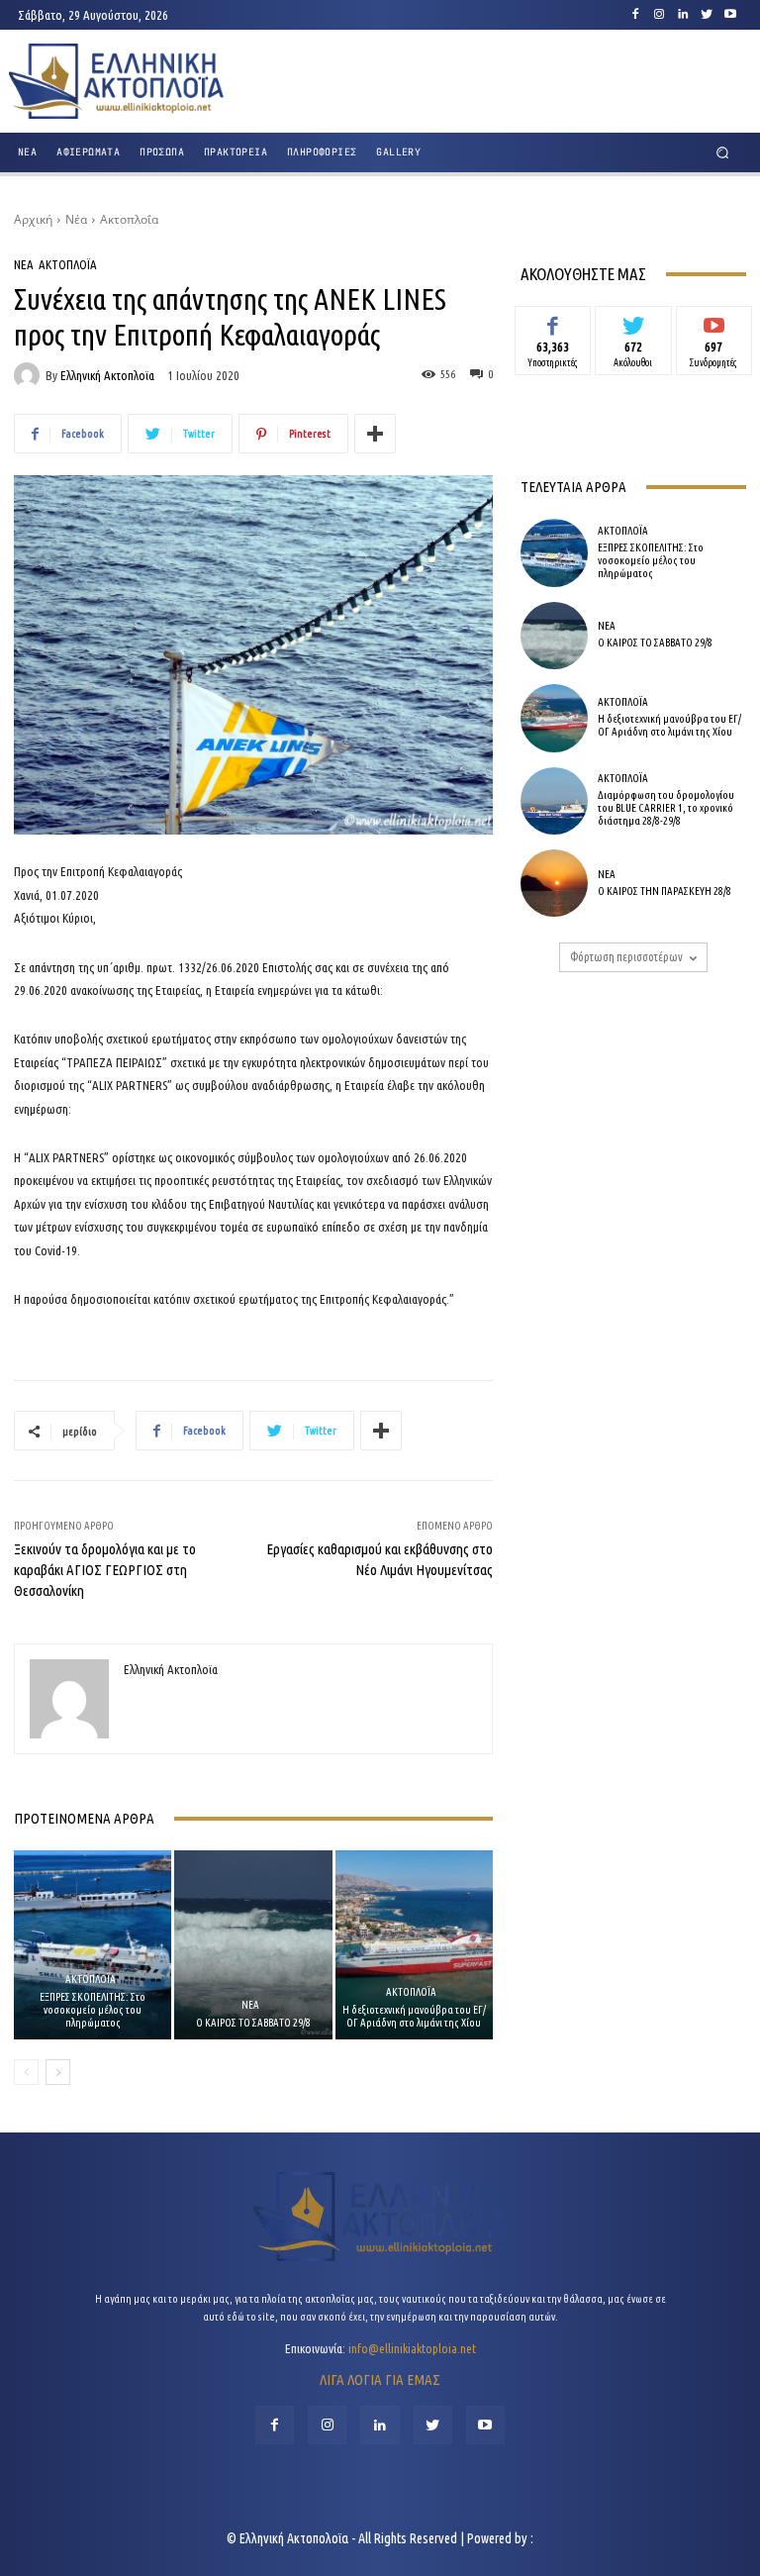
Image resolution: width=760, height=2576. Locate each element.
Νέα (76, 219)
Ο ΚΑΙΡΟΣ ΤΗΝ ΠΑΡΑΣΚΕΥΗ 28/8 (665, 891)
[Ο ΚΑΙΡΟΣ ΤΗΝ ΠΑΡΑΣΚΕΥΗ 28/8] (554, 883)
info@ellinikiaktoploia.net (412, 2348)
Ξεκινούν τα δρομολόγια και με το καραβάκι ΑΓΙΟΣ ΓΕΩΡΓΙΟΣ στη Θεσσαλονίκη (105, 1570)
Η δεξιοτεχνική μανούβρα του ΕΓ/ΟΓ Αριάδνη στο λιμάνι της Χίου (414, 2016)
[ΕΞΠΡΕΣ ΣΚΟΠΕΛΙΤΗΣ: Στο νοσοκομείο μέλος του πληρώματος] (93, 1945)
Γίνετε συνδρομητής (714, 328)
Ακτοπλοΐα (129, 219)
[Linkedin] (683, 15)
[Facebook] (635, 15)
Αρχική (33, 219)
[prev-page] (26, 2072)
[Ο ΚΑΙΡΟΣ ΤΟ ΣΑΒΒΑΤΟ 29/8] (253, 1945)
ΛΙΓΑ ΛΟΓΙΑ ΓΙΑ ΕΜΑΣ (380, 2379)
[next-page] (58, 2072)
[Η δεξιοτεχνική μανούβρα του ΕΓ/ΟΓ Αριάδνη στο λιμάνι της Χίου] (414, 1945)
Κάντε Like (553, 321)
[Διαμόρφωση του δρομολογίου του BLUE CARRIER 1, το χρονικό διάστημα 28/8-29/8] (554, 801)
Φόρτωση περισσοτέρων (626, 957)
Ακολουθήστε (634, 321)
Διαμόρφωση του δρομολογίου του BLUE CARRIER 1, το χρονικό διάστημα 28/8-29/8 (666, 808)
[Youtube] (730, 15)
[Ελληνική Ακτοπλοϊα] (30, 375)
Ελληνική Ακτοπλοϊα (107, 376)
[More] (375, 434)
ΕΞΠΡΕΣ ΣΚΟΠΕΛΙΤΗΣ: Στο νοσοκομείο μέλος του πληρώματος (93, 2010)
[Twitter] (707, 15)
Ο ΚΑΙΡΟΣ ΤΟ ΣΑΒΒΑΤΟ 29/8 (253, 2023)
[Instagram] (659, 15)
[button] (723, 153)
